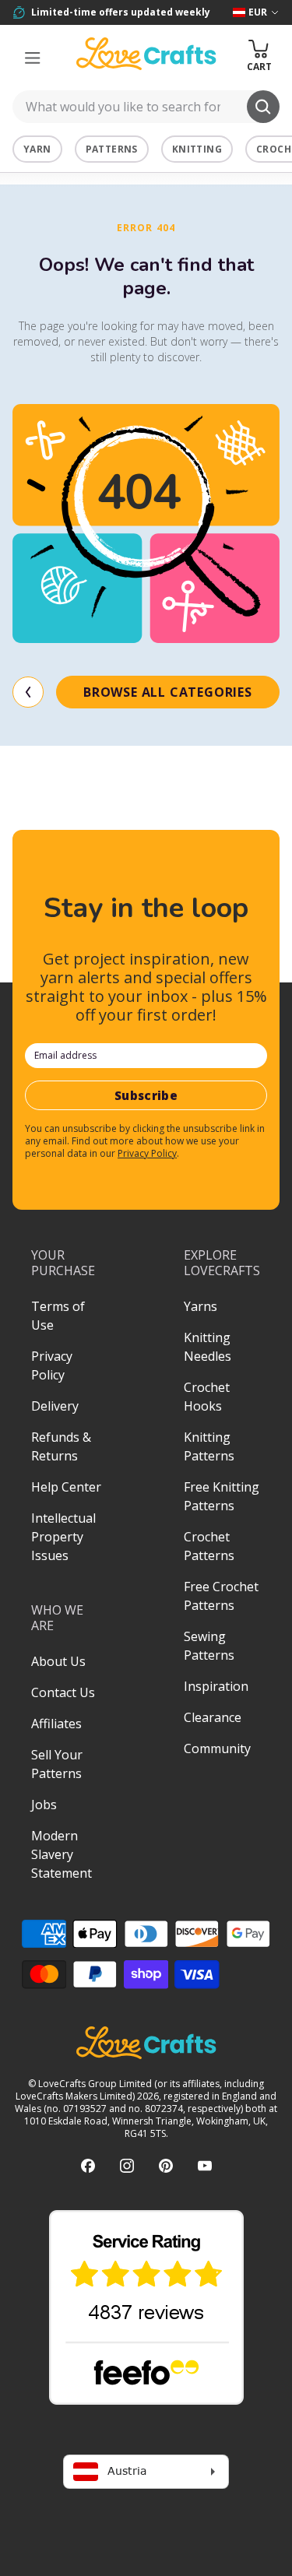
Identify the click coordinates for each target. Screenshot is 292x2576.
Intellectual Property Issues (63, 1537)
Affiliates (56, 1724)
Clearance (213, 1717)
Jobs (44, 1805)
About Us (58, 1661)
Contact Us (63, 1692)
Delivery (55, 1406)
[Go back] (28, 692)
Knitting (197, 149)
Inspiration (216, 1686)
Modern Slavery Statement (62, 1854)
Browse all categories (168, 692)
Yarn (37, 149)
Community (217, 1748)
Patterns (112, 149)
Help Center (66, 1487)
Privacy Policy (147, 1153)
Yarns (201, 1306)
